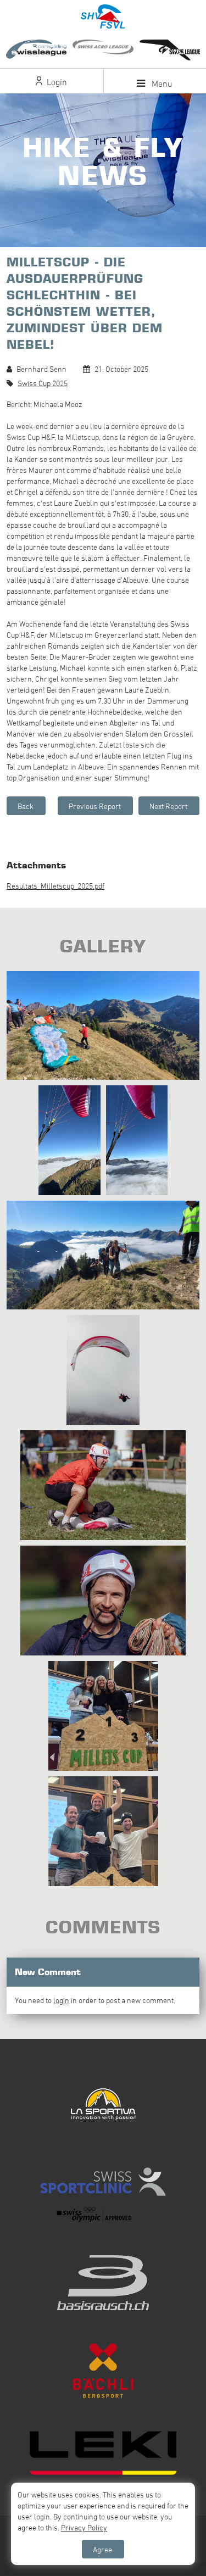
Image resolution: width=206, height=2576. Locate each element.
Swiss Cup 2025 (43, 383)
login (61, 2000)
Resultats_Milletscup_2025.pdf (55, 886)
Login (56, 82)
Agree (102, 2549)
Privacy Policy (84, 2527)
